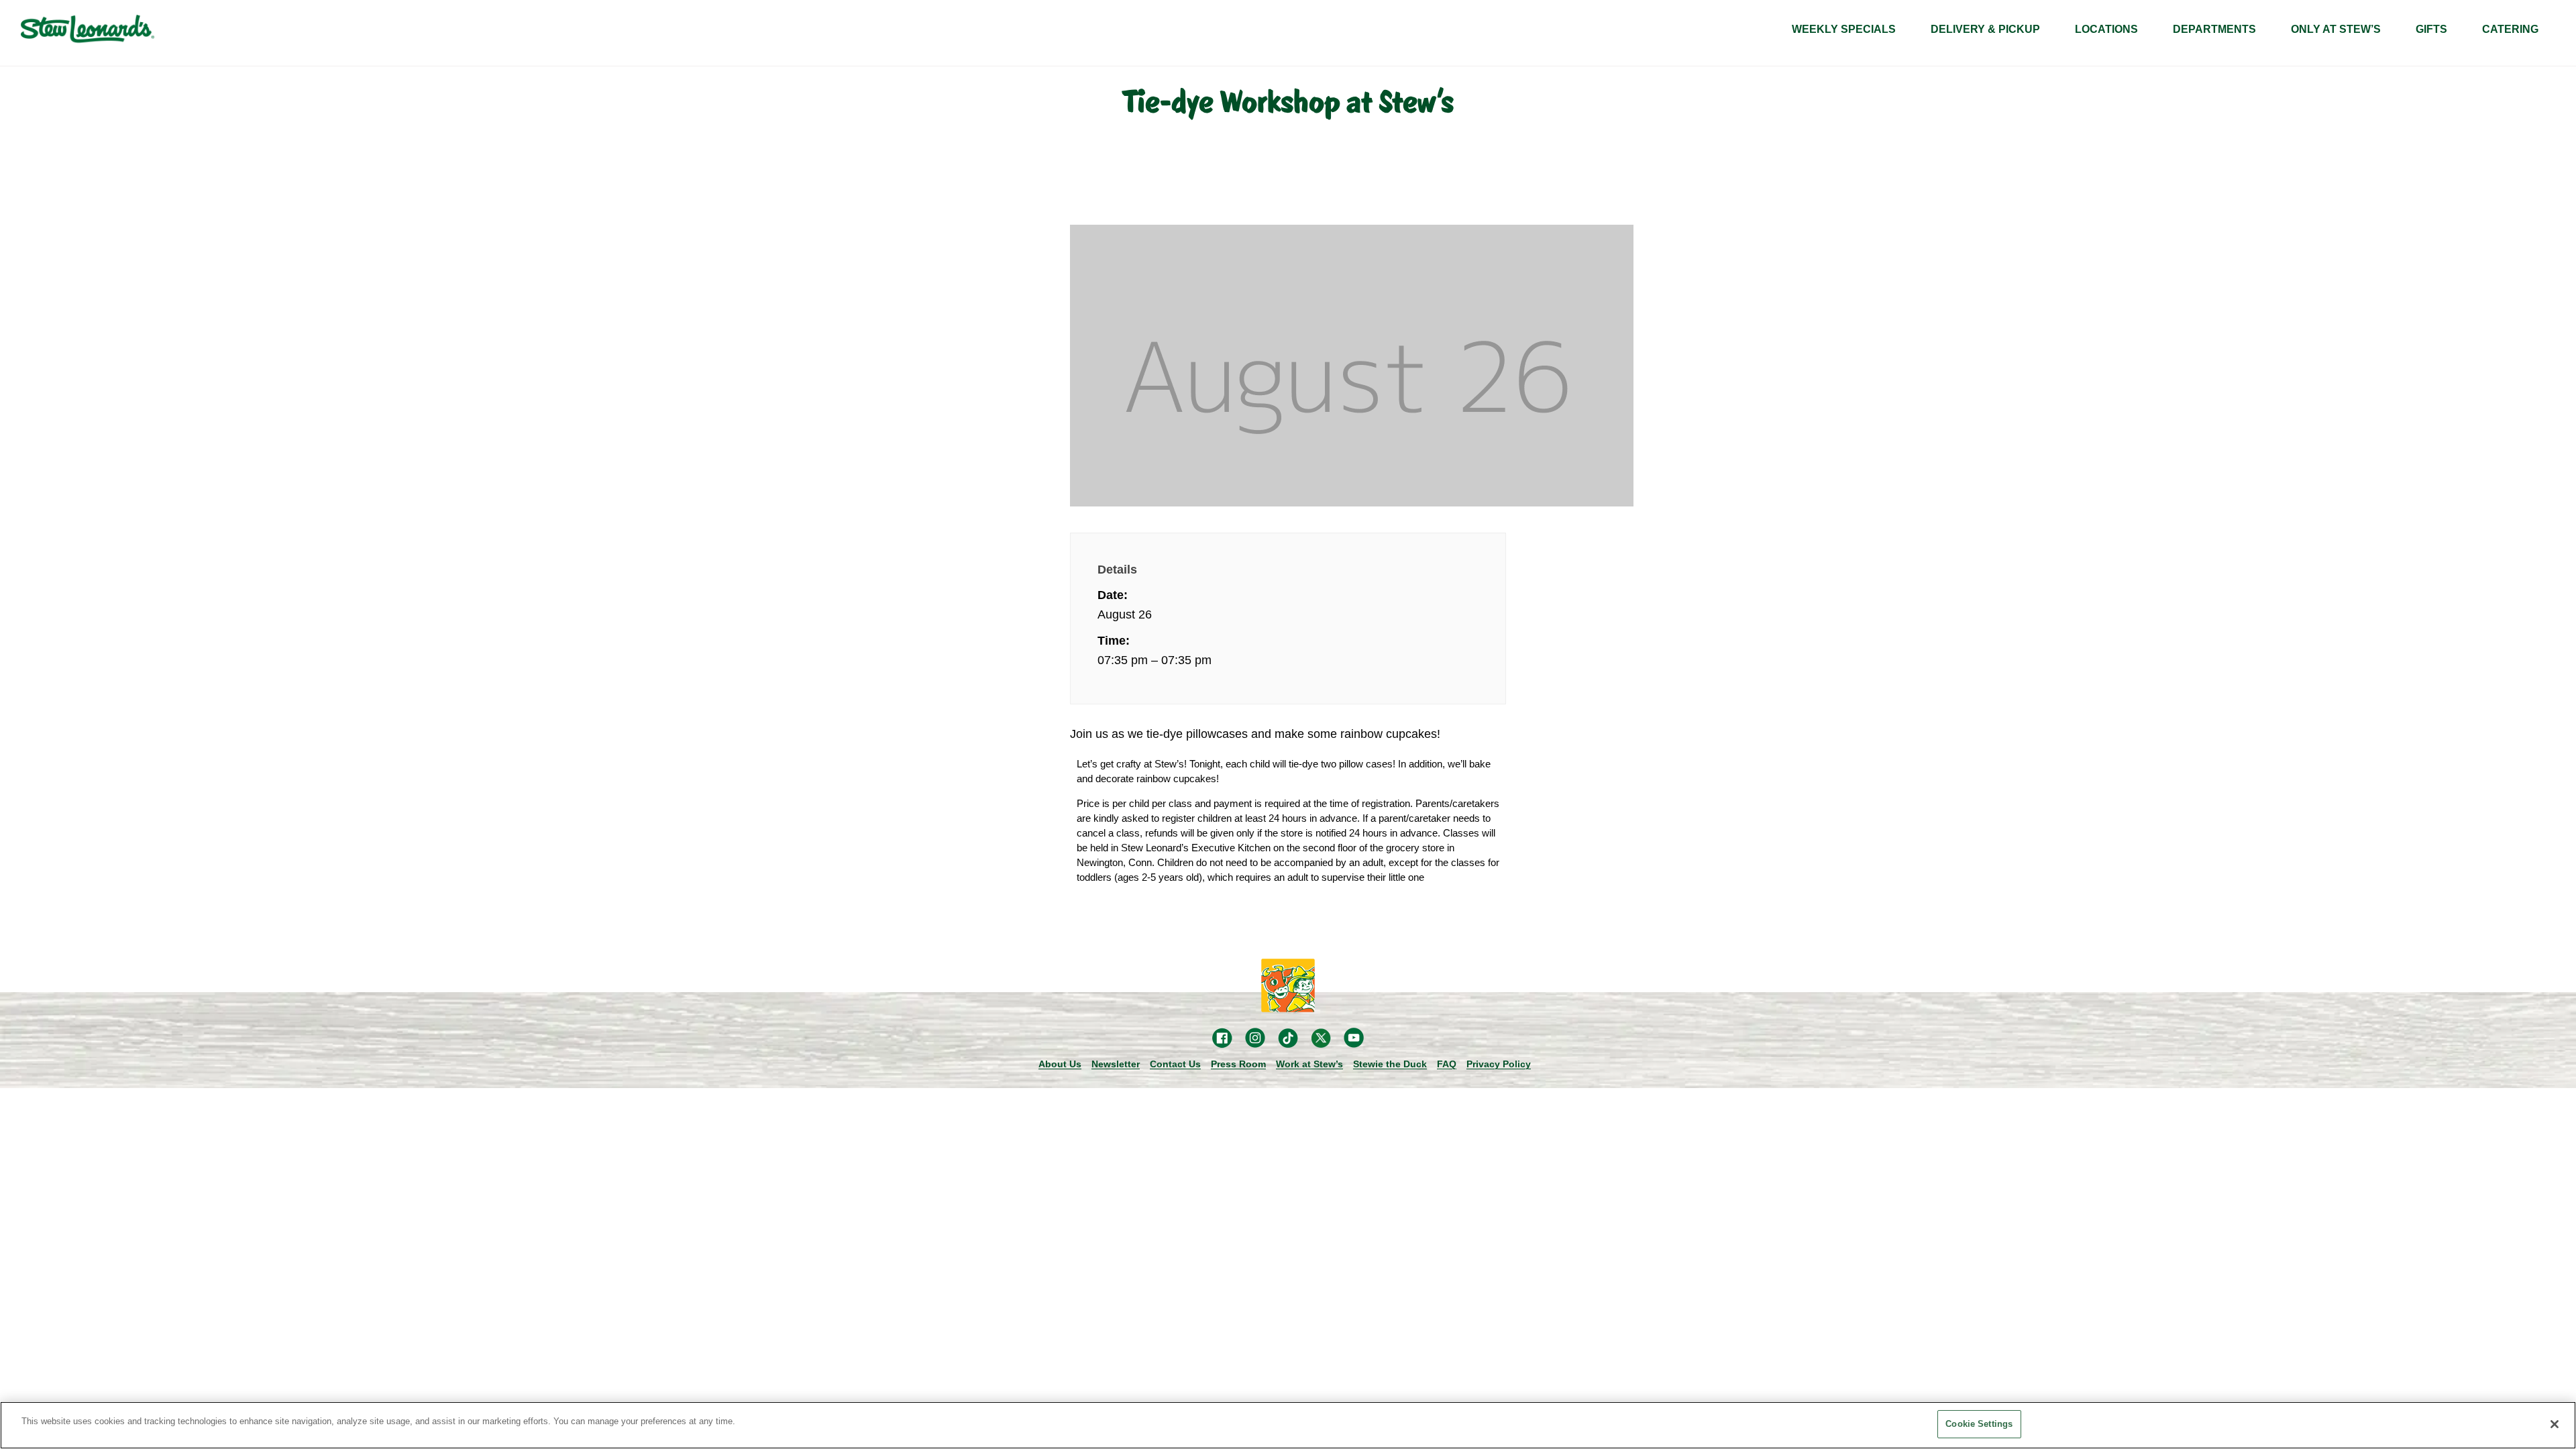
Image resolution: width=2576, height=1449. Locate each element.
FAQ (1447, 1064)
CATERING (2510, 29)
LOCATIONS (2106, 29)
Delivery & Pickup (1985, 29)
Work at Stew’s (1309, 1064)
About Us (1060, 1064)
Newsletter (1116, 1064)
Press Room (1238, 1064)
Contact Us (1175, 1064)
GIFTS (2431, 29)
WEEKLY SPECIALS (1844, 29)
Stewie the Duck (1390, 1064)
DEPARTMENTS (2214, 29)
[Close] (2555, 1424)
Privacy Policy (1499, 1064)
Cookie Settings (1979, 1424)
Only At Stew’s (2336, 29)
